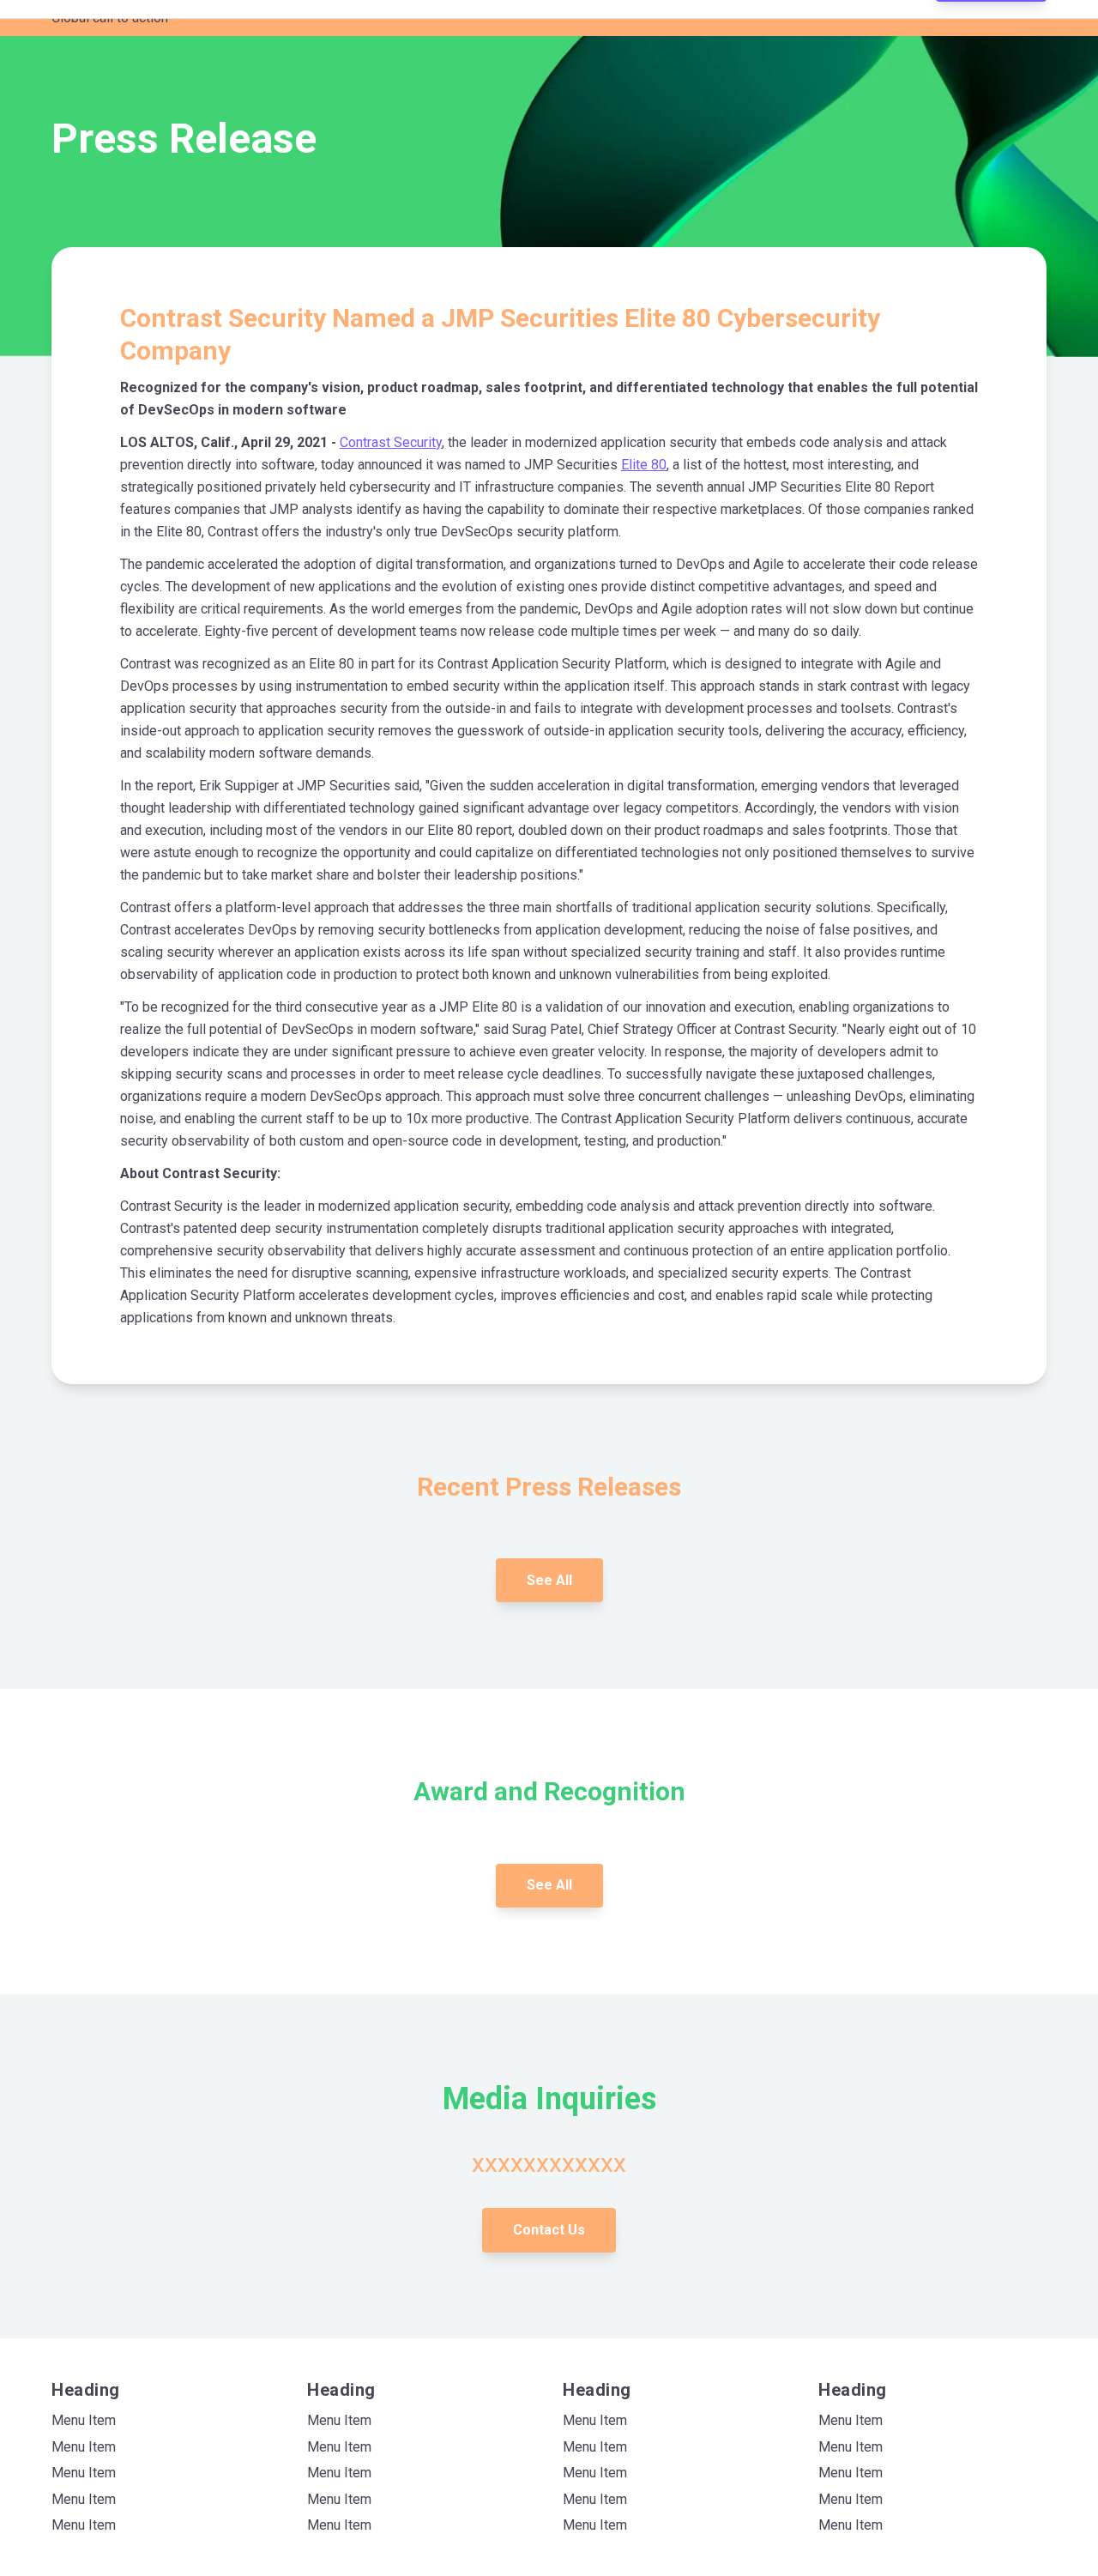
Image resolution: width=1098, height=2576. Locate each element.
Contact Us (549, 2230)
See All (549, 1580)
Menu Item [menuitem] (84, 2420)
